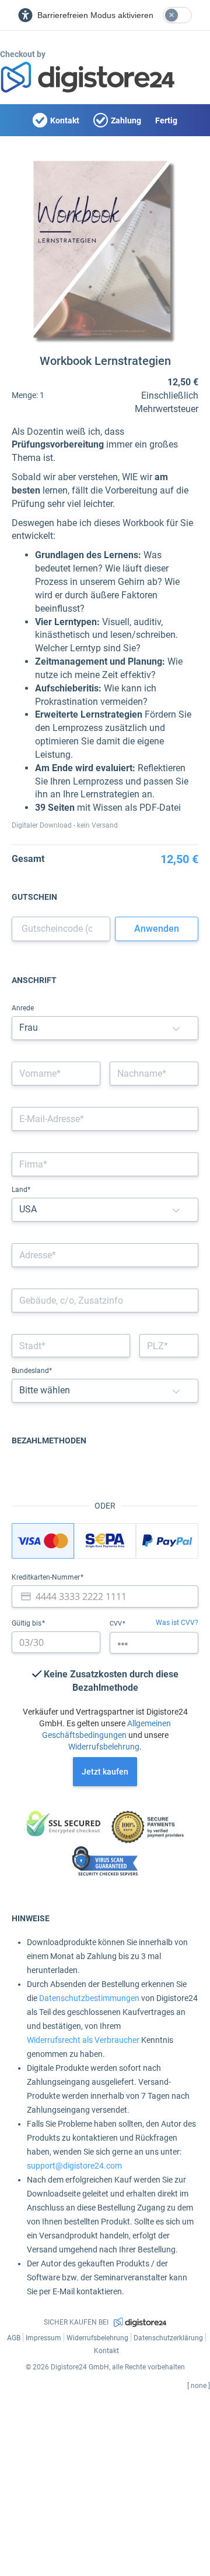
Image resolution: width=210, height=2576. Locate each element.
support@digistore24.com (74, 2166)
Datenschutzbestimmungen (89, 1998)
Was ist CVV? (177, 1623)
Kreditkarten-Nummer (47, 1577)
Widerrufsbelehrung (104, 1747)
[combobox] (105, 1255)
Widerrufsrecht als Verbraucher (83, 2040)
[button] (176, 1028)
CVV (117, 1624)
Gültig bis (27, 1623)
